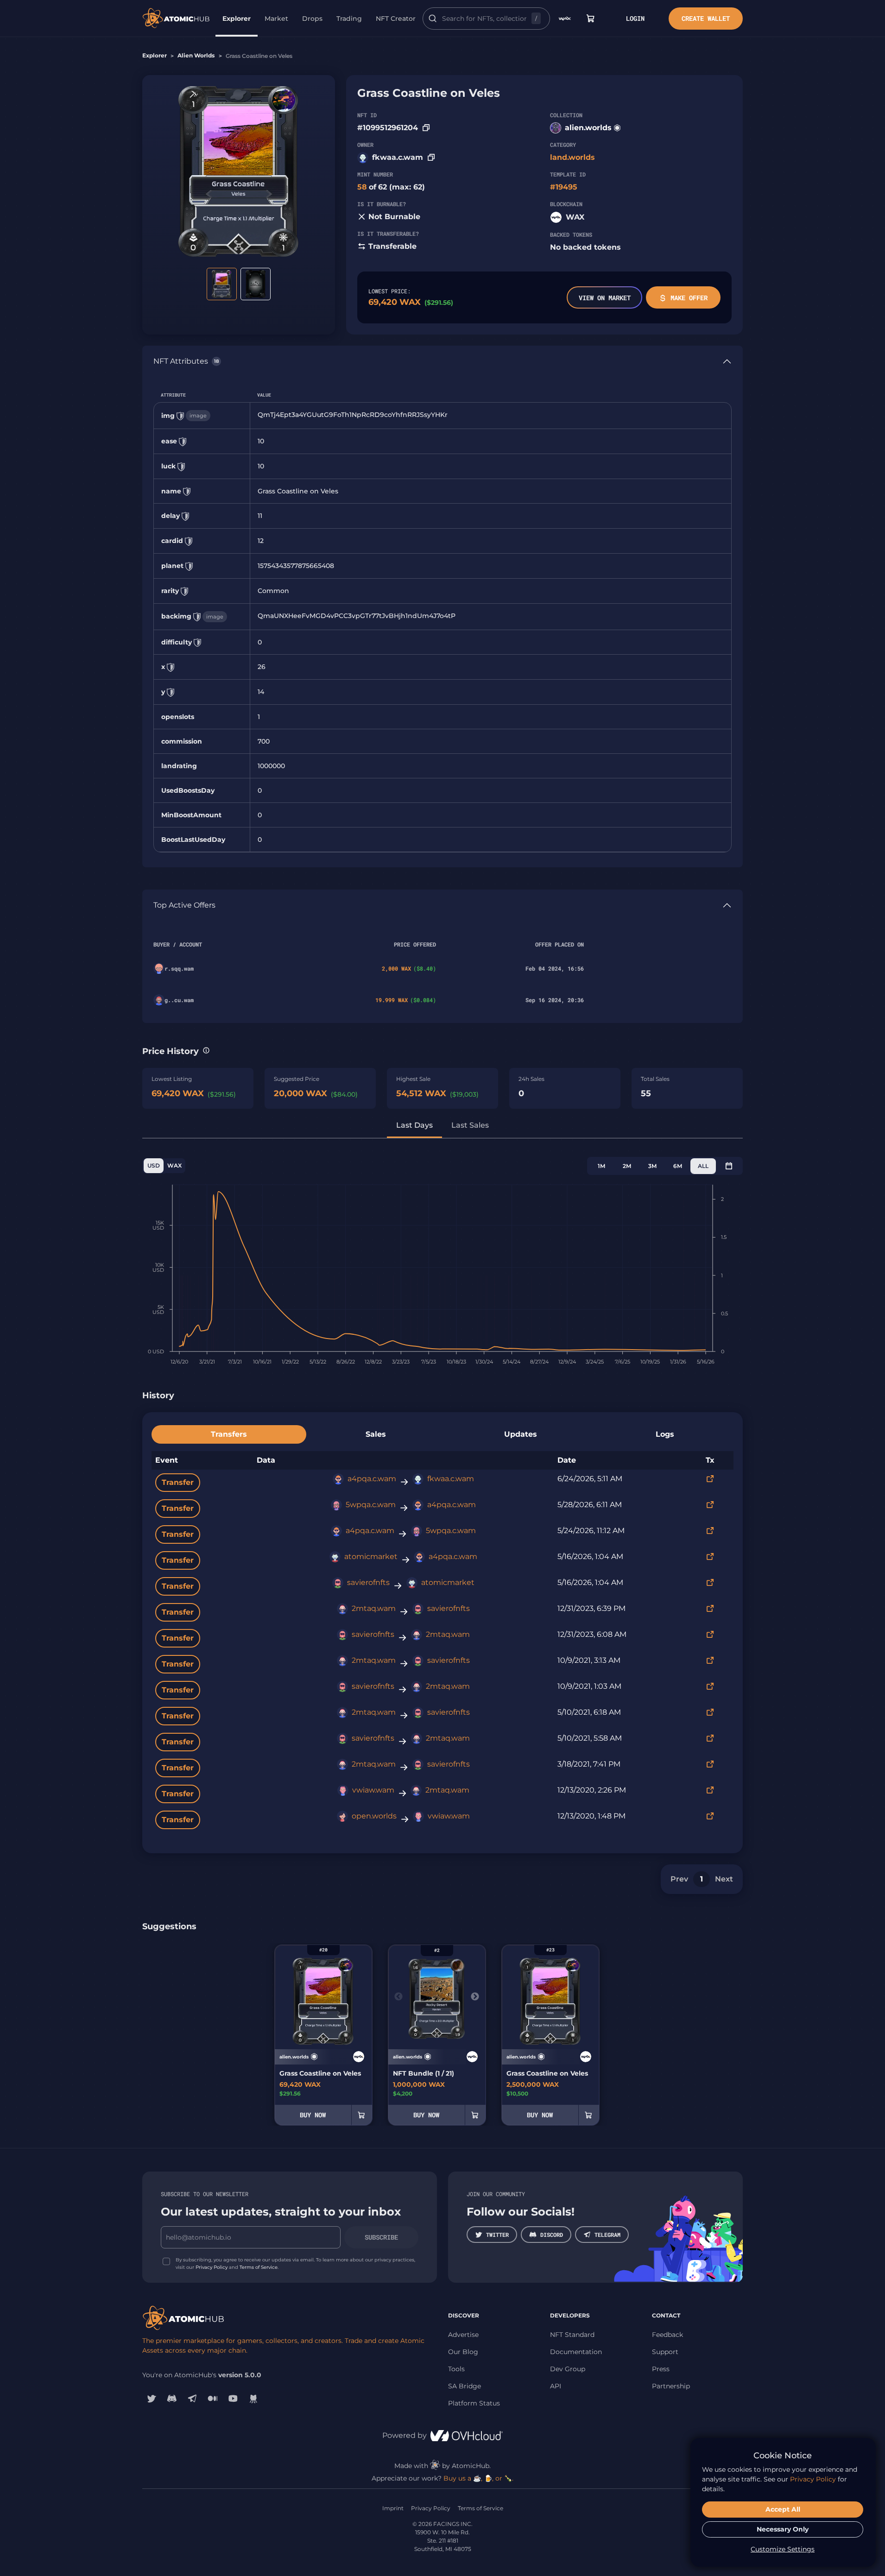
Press (661, 2369)
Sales (376, 1434)
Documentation (576, 2352)
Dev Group (568, 2369)
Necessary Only (783, 2529)
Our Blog (463, 2352)
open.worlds (374, 1816)
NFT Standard (572, 2335)
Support (665, 2352)
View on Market (605, 298)
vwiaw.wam (373, 1790)
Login (635, 18)
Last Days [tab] (414, 1125)
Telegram (607, 2235)
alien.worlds (588, 128)
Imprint (393, 2508)
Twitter (497, 2235)
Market (276, 19)
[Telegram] (192, 2399)
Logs (665, 1434)
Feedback (667, 2335)
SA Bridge (465, 2386)
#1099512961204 (388, 128)
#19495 (564, 187)
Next (724, 1879)
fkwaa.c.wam (398, 157)
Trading (349, 19)
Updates (521, 1434)
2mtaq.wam (374, 1608)
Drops (312, 19)
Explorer (237, 19)
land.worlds (572, 157)
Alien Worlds (196, 55)
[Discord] (172, 2399)
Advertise (463, 2335)
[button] (206, 1050)
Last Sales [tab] (470, 1125)
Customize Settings (783, 2549)
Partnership (671, 2386)
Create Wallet (706, 18)
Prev (679, 1879)
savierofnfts (368, 1582)
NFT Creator (396, 19)
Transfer (178, 1482)
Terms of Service (259, 2267)
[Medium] (213, 2399)
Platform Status (474, 2403)
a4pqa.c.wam (372, 1479)
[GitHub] (253, 2399)
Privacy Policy (212, 2267)
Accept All (783, 2509)
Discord (552, 2235)
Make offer (689, 298)
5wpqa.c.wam (371, 1505)
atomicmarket (371, 1556)
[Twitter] (152, 2399)
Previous (398, 1997)
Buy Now (313, 2115)
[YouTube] (233, 2399)
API (556, 2386)
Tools (456, 2369)
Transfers (229, 1434)
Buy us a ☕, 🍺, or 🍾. (478, 2478)
